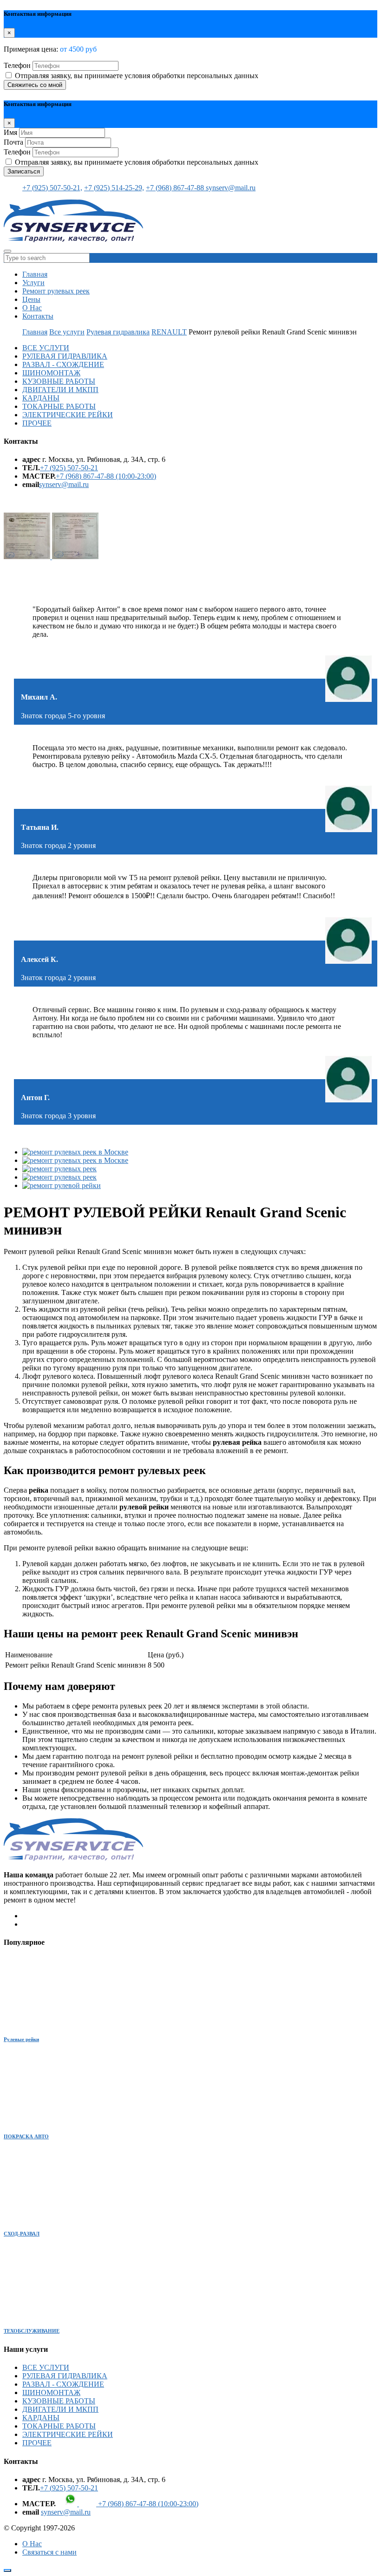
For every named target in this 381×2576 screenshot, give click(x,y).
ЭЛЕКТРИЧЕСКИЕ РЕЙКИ (68, 415)
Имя (10, 132)
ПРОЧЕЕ (37, 423)
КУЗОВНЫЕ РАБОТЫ (59, 381)
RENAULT (169, 332)
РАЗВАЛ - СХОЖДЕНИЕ (63, 364)
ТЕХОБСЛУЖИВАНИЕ (32, 2331)
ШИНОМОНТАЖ (51, 373)
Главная (35, 274)
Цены (31, 299)
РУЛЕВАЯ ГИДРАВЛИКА (65, 356)
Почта (13, 142)
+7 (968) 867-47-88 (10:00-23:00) (106, 476)
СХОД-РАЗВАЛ (22, 2234)
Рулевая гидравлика (118, 332)
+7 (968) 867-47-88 (176, 188)
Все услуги (67, 332)
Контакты (38, 316)
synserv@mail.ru (231, 188)
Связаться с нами (49, 2552)
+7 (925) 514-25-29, (114, 188)
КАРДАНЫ (41, 398)
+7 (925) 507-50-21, (52, 188)
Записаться (24, 171)
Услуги (33, 283)
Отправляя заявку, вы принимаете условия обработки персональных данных (137, 76)
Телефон (17, 65)
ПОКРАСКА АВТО (26, 2136)
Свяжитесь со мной (35, 85)
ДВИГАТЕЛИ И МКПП (60, 390)
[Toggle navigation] (7, 251)
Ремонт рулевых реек (56, 291)
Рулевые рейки (21, 2039)
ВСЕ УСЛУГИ (46, 348)
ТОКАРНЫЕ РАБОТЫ (59, 406)
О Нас (32, 308)
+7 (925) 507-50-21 (69, 468)
